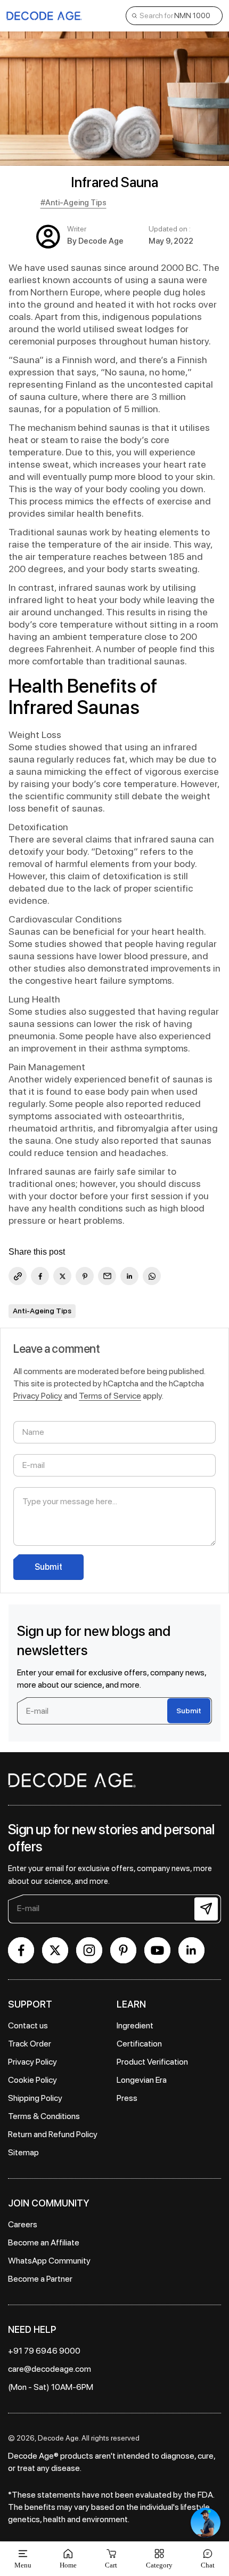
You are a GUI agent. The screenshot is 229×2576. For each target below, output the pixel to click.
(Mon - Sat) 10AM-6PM (51, 2387)
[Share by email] (107, 1276)
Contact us (28, 2025)
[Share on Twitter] (62, 1276)
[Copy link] (18, 1276)
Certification (139, 2044)
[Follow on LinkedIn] (191, 1950)
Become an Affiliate (44, 2242)
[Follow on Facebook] (21, 1950)
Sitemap (23, 2152)
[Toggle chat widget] (206, 2523)
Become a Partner (40, 2279)
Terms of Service (110, 1396)
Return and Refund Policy (53, 2134)
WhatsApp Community (49, 2261)
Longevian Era (142, 2080)
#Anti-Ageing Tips (73, 203)
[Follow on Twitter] (55, 1950)
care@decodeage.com (50, 2369)
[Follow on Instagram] (89, 1950)
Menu (23, 2565)
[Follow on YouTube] (157, 1950)
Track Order (30, 2044)
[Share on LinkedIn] (129, 1276)
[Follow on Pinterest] (123, 1950)
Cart (111, 2559)
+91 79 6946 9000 (44, 2351)
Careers (23, 2224)
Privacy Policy (38, 1396)
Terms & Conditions (44, 2116)
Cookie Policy (32, 2080)
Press (127, 2098)
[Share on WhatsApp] (152, 1276)
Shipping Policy (35, 2098)
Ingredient (135, 2025)
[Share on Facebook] (40, 1276)
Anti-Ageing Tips (42, 1311)
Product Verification (152, 2062)
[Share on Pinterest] (85, 1276)
